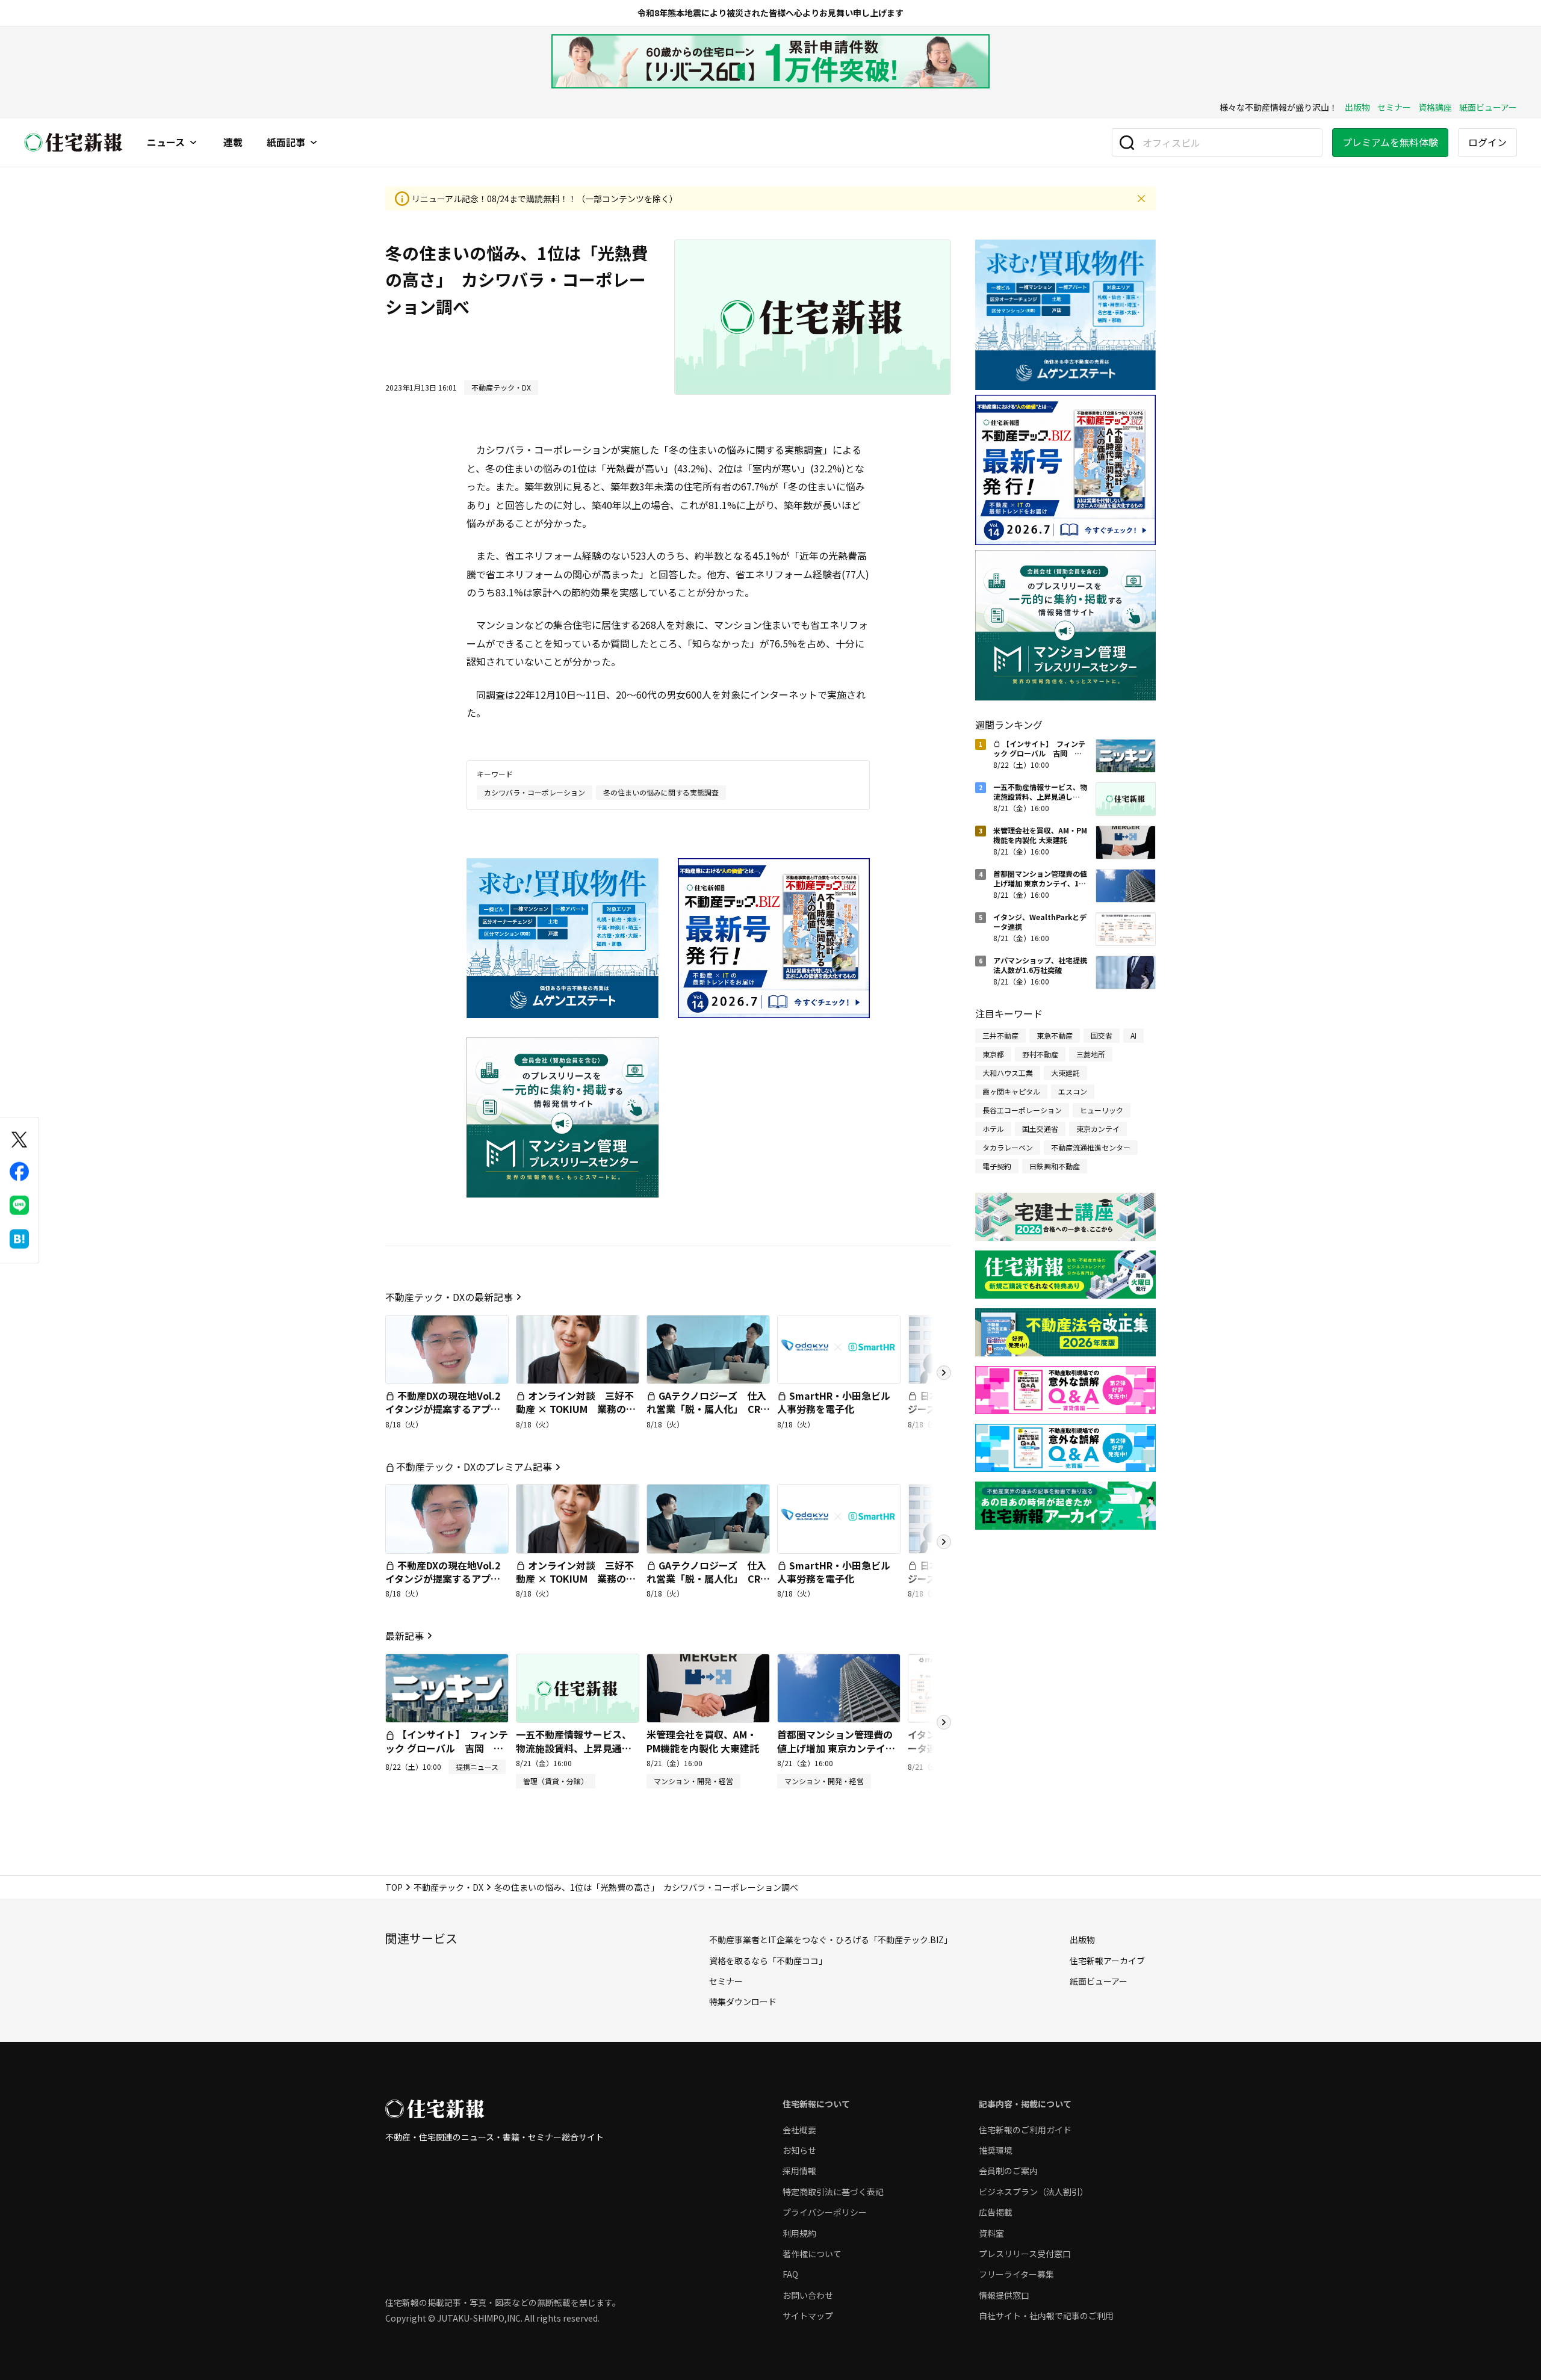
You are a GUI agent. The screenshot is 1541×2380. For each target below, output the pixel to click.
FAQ (790, 2274)
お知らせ (799, 2150)
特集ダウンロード (743, 2001)
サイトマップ (808, 2316)
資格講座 (1435, 107)
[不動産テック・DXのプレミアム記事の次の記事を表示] (944, 1542)
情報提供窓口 (1004, 2295)
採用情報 (799, 2171)
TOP (394, 1887)
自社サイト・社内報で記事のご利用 (1046, 2316)
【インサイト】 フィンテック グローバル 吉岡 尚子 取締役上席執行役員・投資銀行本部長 (447, 1754)
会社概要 (799, 2130)
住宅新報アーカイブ (1107, 1961)
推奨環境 (996, 2150)
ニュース (166, 143)
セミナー (1394, 107)
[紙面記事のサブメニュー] (314, 143)
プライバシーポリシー (825, 2212)
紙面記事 (286, 143)
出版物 (1357, 107)
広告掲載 (996, 2212)
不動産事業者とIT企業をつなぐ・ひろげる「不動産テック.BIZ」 (831, 1940)
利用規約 (799, 2233)
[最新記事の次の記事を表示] (944, 1722)
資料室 (991, 2233)
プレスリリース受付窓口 (1025, 2254)
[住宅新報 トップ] (73, 142)
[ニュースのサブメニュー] (193, 143)
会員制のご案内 (1008, 2171)
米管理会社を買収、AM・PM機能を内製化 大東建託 (703, 1741)
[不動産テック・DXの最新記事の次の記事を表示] (944, 1373)
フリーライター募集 (1016, 2274)
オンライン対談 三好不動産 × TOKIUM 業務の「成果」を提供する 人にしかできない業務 (575, 1416)
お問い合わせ (808, 2295)
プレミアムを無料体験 (1390, 142)
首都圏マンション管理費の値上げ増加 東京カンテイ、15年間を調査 (836, 1748)
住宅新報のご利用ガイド (1025, 2130)
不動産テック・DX (448, 1887)
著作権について (812, 2254)
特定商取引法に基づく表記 (833, 2192)
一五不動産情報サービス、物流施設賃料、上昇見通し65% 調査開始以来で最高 (574, 1748)
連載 (233, 143)
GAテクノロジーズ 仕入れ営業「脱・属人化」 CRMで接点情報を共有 (707, 1409)
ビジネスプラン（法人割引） (1034, 2192)
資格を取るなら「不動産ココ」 (768, 1961)
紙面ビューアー (1488, 107)
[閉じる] (1141, 199)
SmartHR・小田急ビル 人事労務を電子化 (839, 1402)
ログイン (1487, 142)
